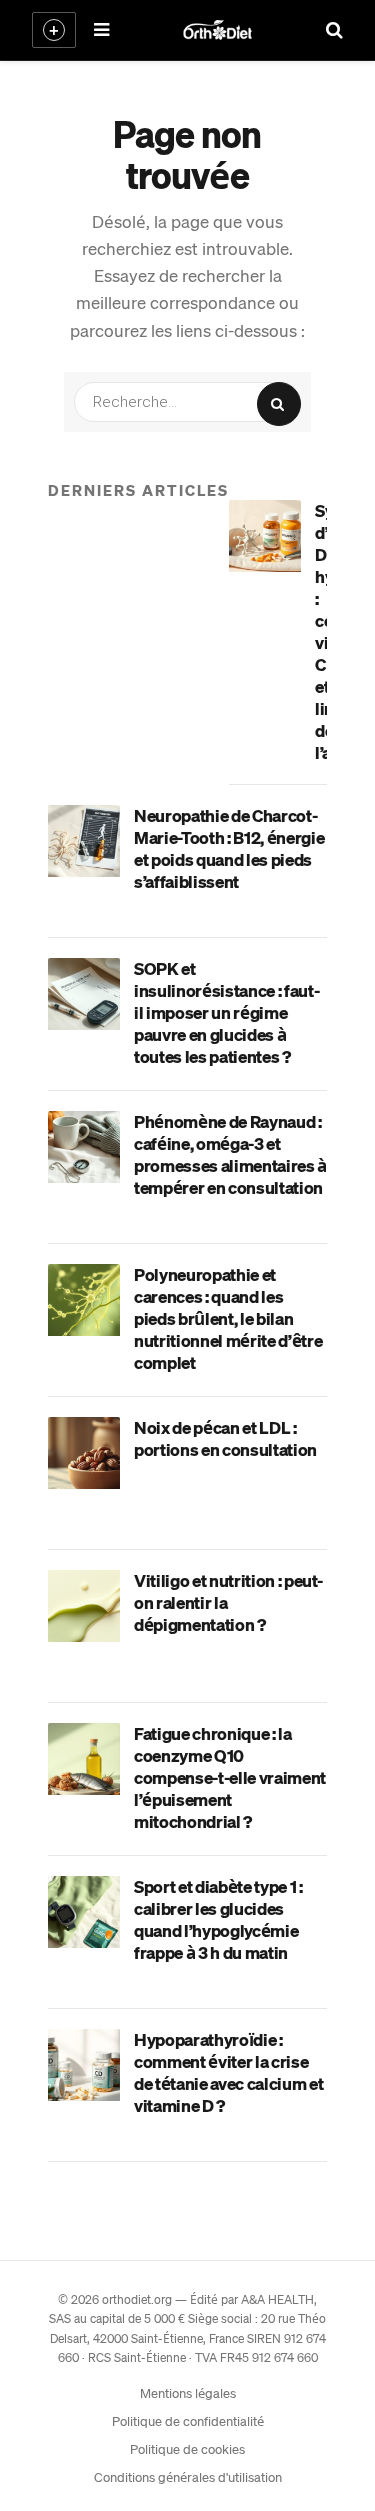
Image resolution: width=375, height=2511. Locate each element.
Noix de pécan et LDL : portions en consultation (225, 1438)
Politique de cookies (187, 2448)
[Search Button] (279, 404)
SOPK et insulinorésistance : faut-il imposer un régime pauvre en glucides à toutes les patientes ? (226, 1012)
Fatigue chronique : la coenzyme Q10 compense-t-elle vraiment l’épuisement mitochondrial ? (230, 1777)
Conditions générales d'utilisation (188, 2476)
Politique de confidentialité (188, 2420)
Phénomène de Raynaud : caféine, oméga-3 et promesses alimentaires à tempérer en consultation (230, 1154)
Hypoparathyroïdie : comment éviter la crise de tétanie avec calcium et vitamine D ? (228, 2072)
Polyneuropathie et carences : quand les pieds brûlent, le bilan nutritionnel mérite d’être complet (228, 1318)
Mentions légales (188, 2392)
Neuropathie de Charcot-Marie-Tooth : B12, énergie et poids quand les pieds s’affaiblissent (229, 848)
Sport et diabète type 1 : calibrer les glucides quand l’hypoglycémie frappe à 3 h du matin (218, 1919)
